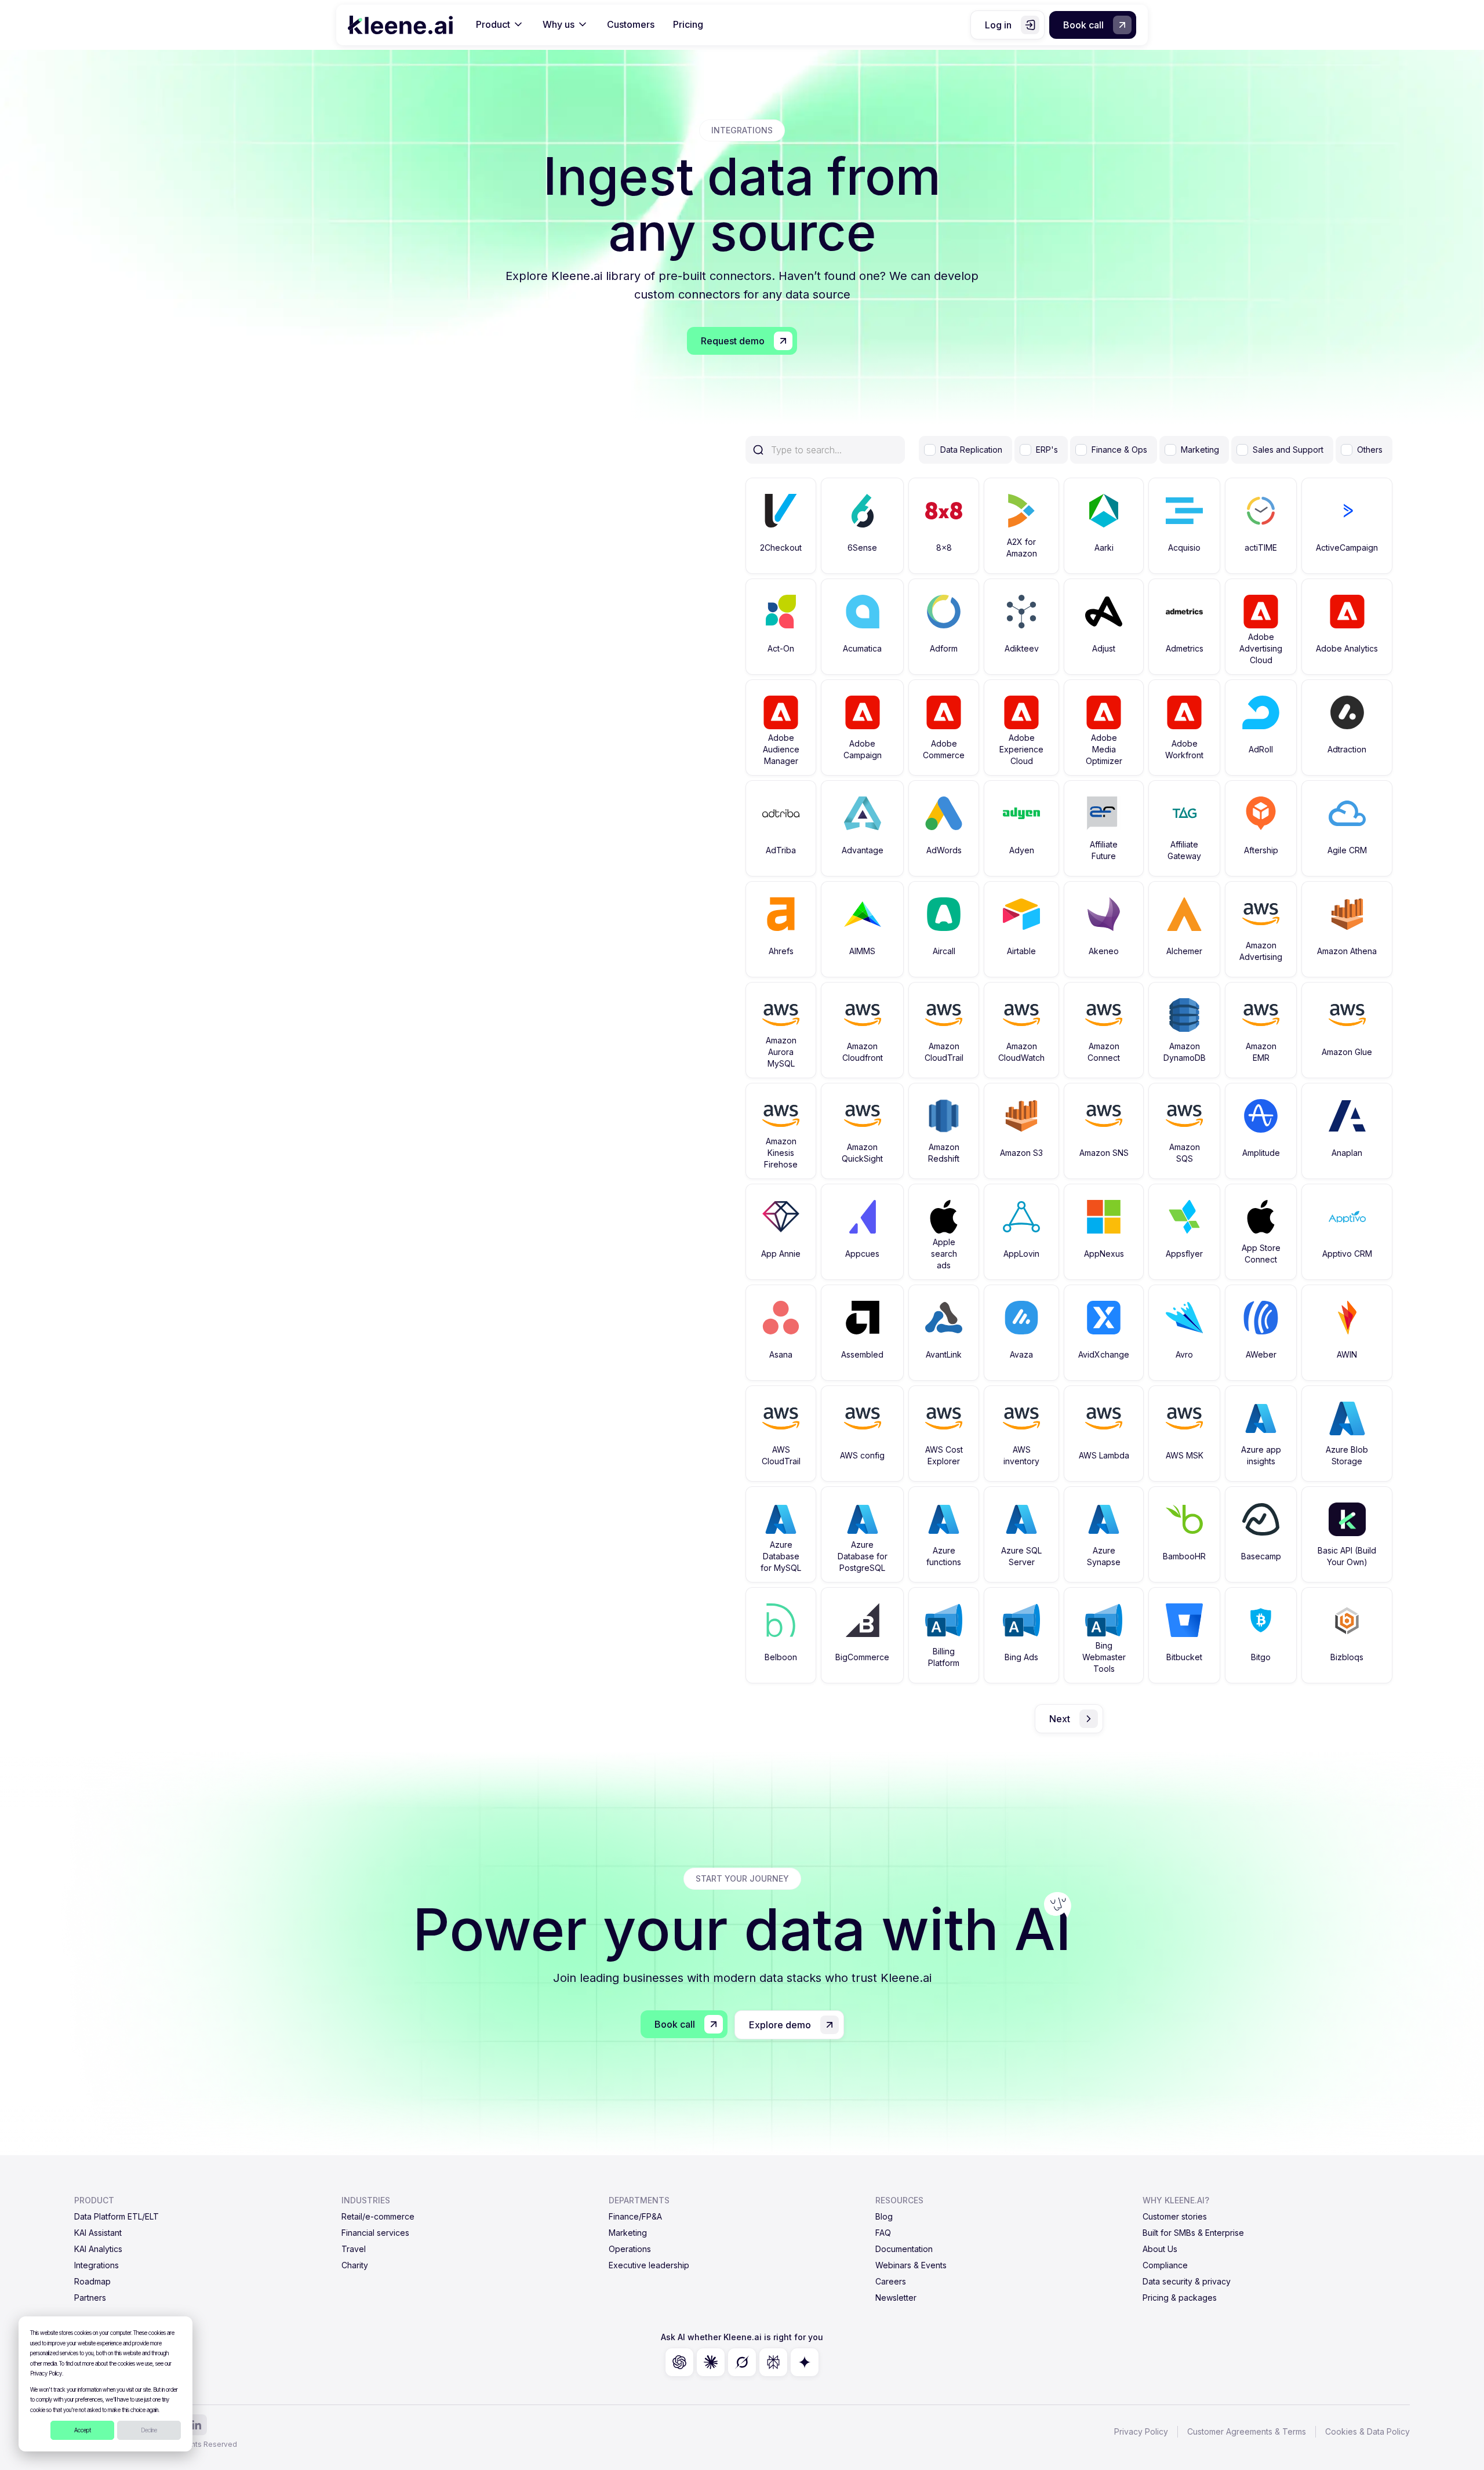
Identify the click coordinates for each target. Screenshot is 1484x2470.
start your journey (742, 1878)
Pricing (688, 24)
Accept (83, 2430)
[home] (400, 25)
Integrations (742, 130)
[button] (500, 25)
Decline (149, 2430)
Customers (631, 24)
